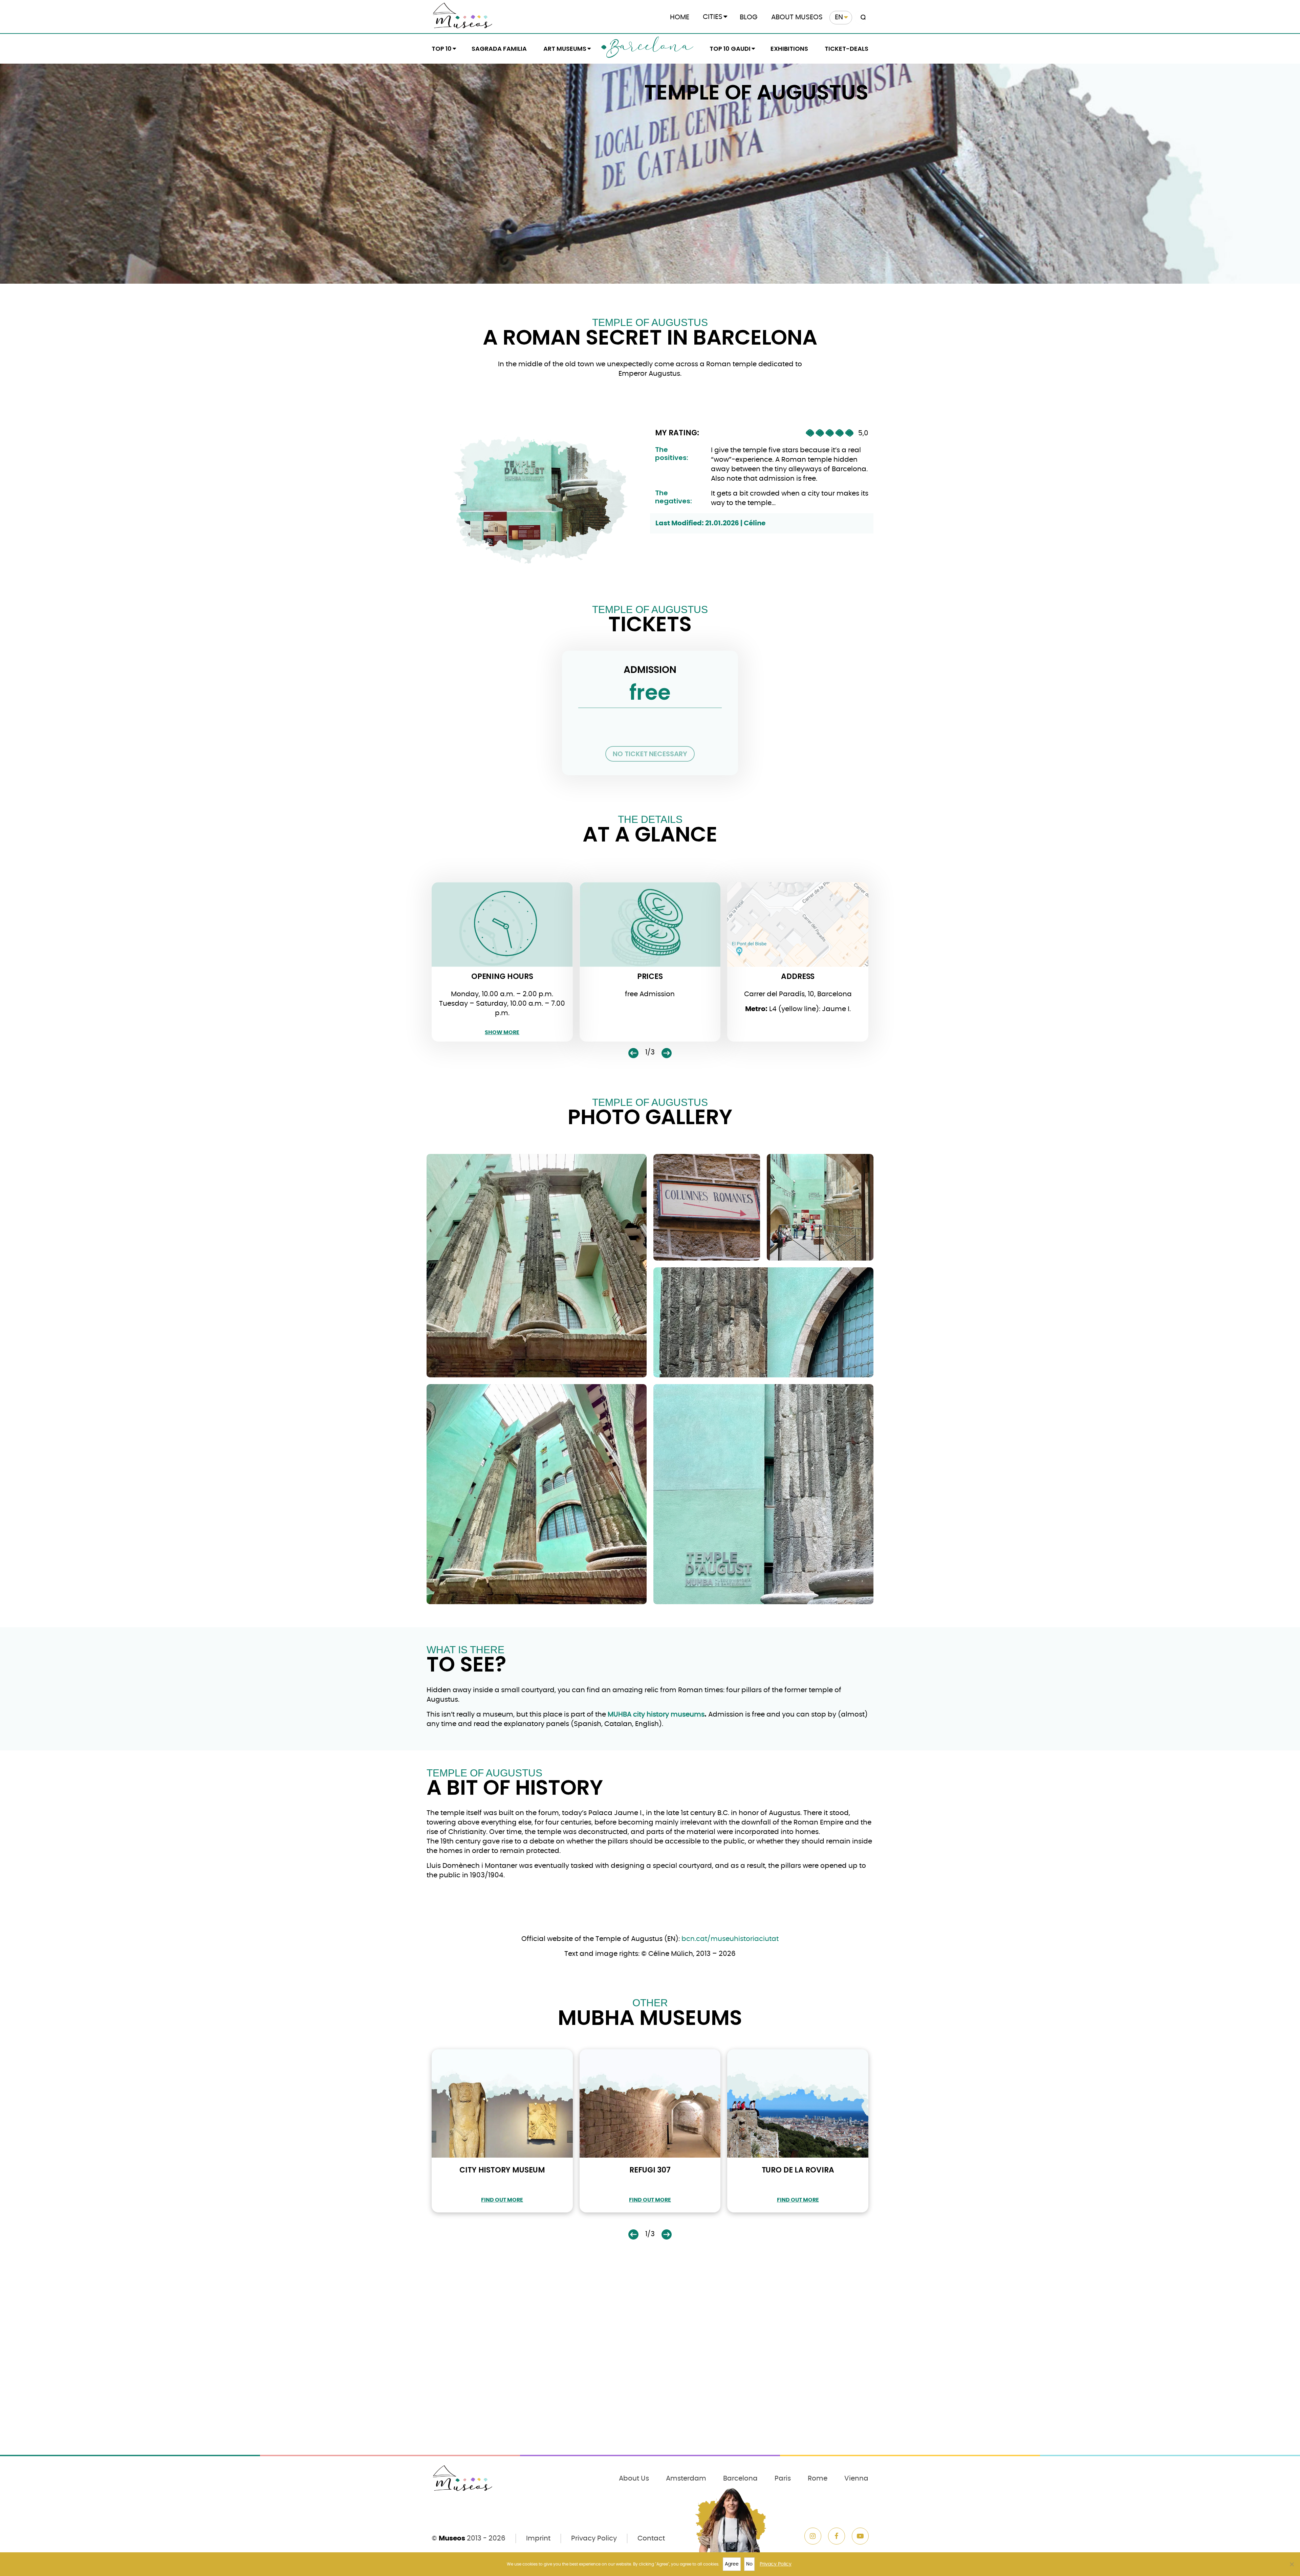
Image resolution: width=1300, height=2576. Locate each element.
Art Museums (565, 49)
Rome (818, 2479)
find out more (502, 2200)
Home (680, 17)
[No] (1292, 2564)
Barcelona (650, 48)
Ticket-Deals (847, 49)
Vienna (856, 2479)
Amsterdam (686, 2479)
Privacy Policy (594, 2538)
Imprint (538, 2538)
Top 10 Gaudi (730, 49)
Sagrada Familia (499, 49)
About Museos (797, 17)
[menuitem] (841, 18)
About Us (634, 2479)
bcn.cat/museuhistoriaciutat (730, 1939)
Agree (732, 2564)
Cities (713, 17)
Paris (783, 2479)
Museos (452, 2538)
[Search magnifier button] (862, 18)
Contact (651, 2538)
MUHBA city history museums (656, 1715)
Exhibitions (789, 49)
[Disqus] (650, 2362)
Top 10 (442, 49)
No (749, 2564)
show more (502, 1032)
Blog (749, 17)
